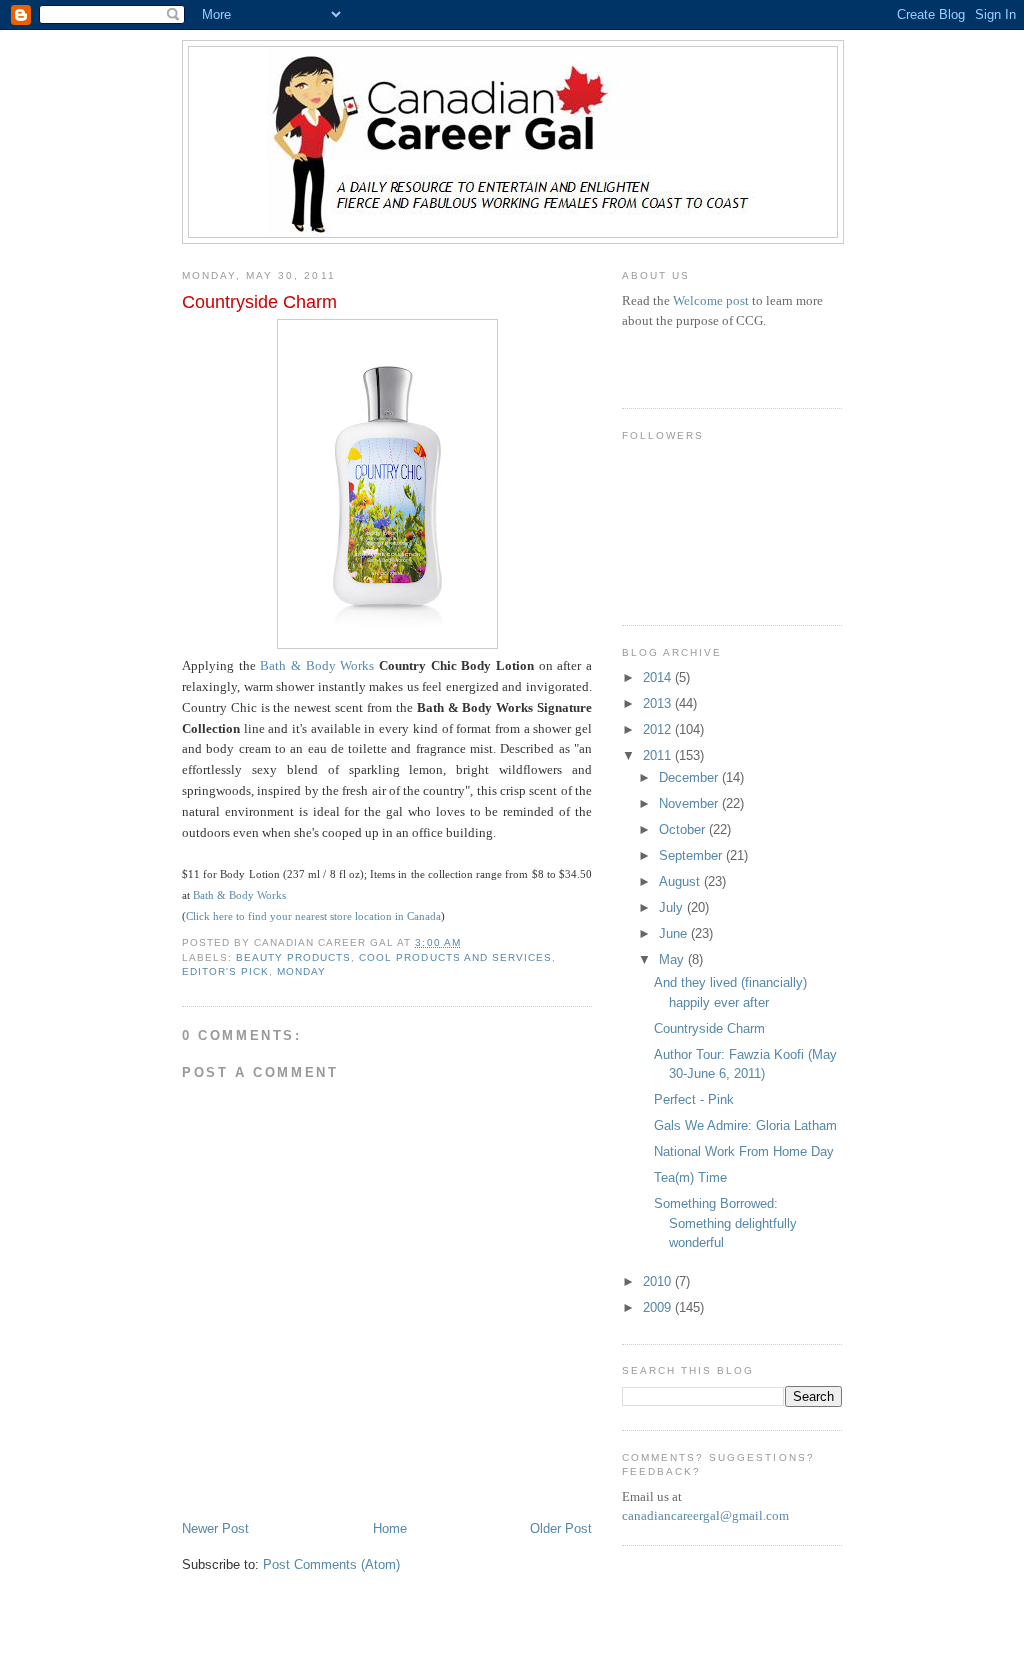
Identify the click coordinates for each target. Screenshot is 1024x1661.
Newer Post (215, 1528)
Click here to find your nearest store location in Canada (313, 916)
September (692, 855)
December (690, 777)
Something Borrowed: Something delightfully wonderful (725, 1223)
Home (390, 1528)
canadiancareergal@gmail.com (705, 1515)
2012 (659, 729)
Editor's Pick (225, 971)
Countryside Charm (709, 1028)
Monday (301, 971)
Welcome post (711, 300)
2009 (659, 1307)
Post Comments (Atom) (331, 1564)
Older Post (561, 1528)
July (673, 907)
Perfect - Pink (694, 1099)
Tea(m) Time (690, 1177)
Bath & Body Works (317, 665)
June (675, 933)
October (684, 829)
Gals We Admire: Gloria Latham (745, 1125)
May (673, 959)
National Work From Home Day (744, 1151)
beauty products (293, 957)
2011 (659, 755)
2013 (659, 703)
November (690, 803)
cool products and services (455, 957)
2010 (659, 1281)
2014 (659, 677)
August (681, 881)
